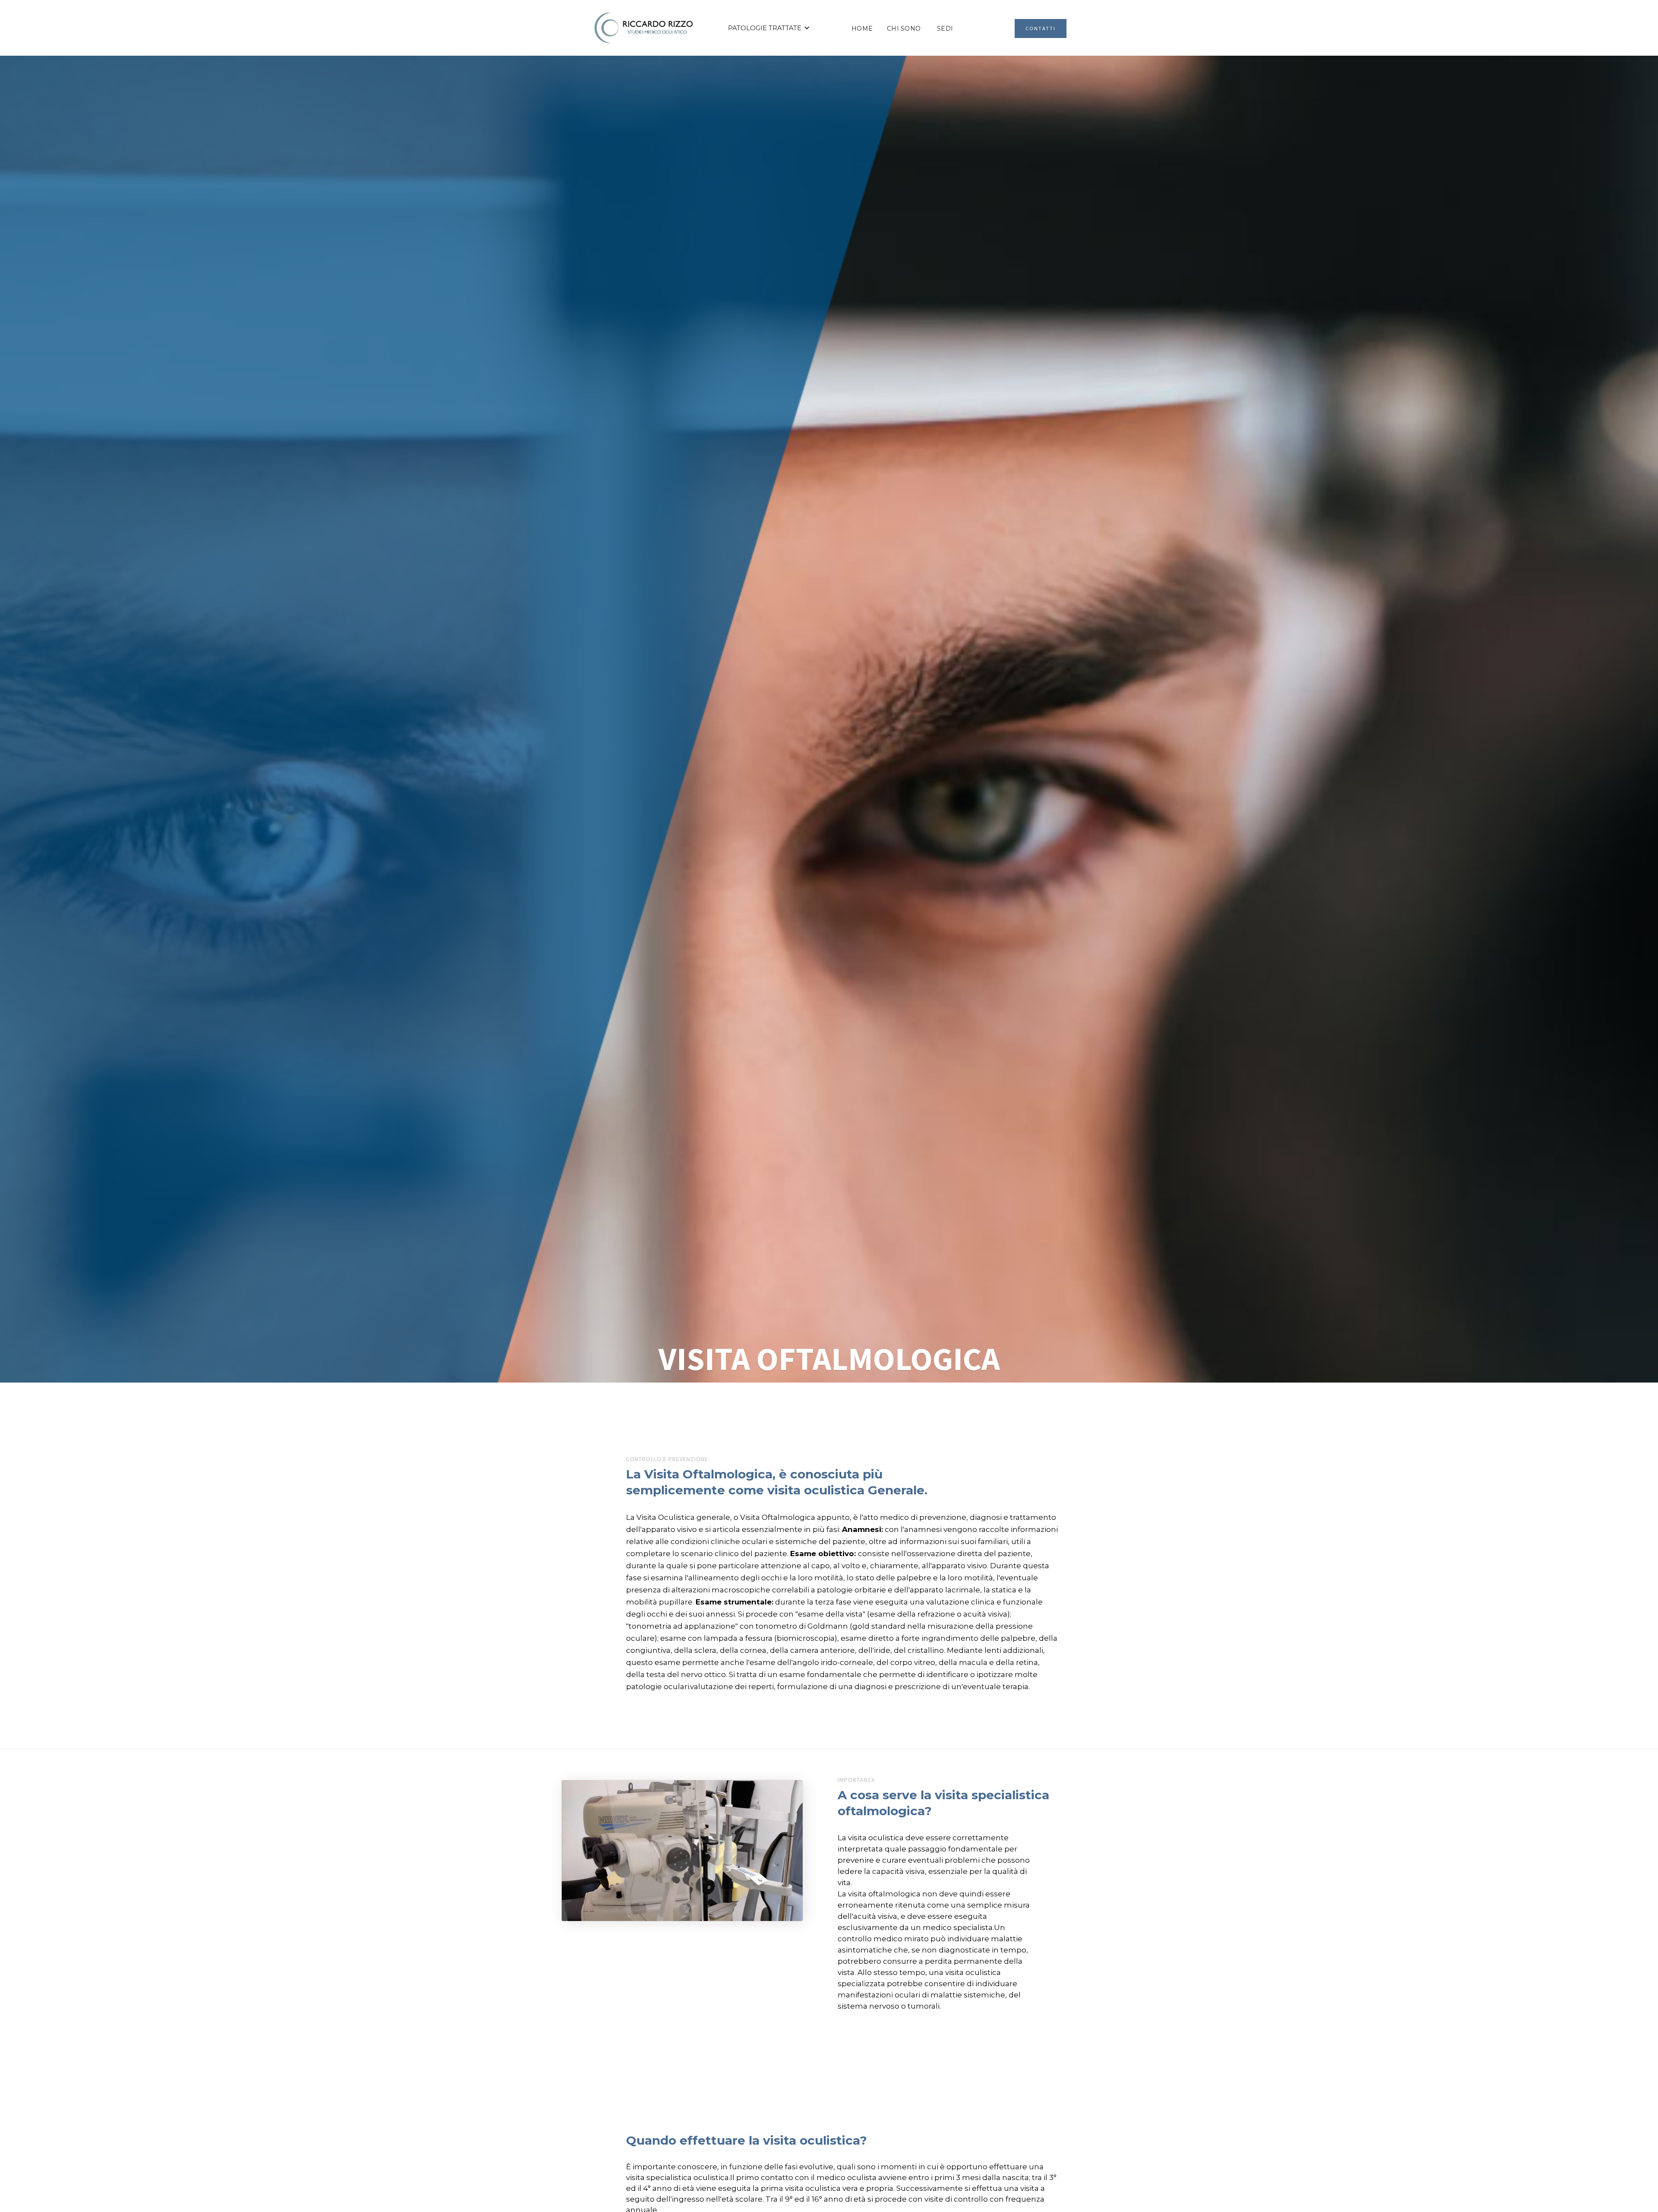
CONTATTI (1041, 28)
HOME (862, 28)
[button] (769, 28)
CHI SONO (904, 28)
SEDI (945, 28)
